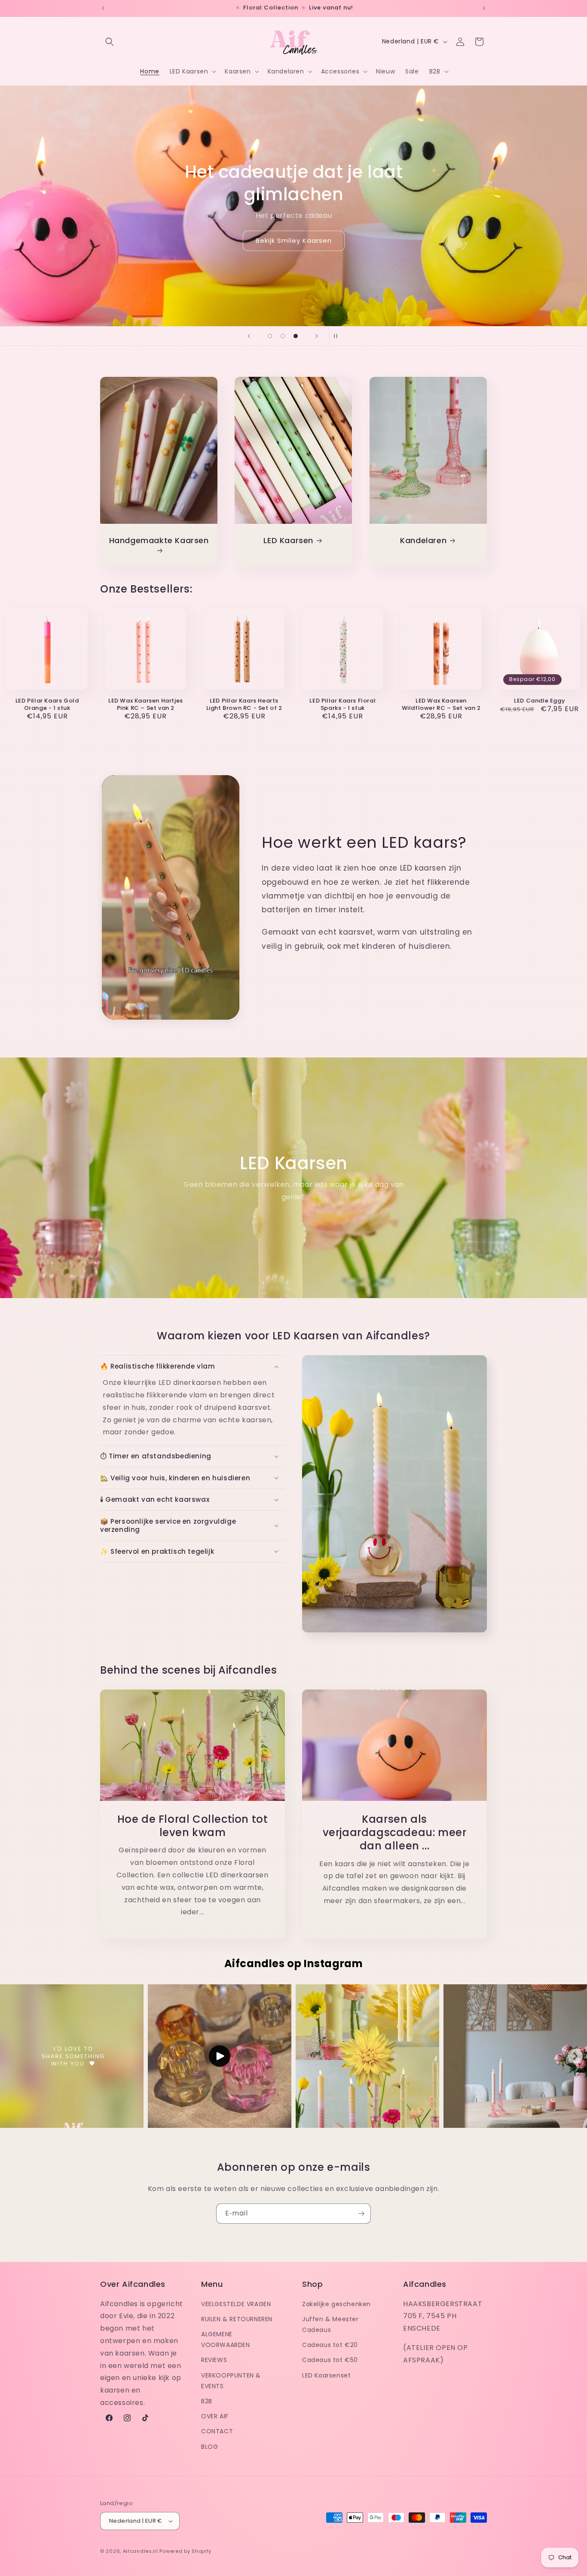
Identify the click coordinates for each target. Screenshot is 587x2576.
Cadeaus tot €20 (330, 2345)
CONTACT (217, 2431)
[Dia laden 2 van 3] (283, 336)
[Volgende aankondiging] (484, 8)
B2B (207, 2401)
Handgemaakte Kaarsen (159, 540)
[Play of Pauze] (117, 1005)
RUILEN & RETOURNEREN (237, 2319)
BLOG (209, 2446)
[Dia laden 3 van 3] (296, 336)
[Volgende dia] (317, 336)
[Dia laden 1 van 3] (270, 336)
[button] (110, 42)
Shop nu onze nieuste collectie (294, 221)
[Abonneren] (361, 2214)
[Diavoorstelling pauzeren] (338, 336)
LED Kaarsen (289, 540)
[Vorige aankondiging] (103, 8)
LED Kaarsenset (326, 2375)
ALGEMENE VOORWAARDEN (226, 2339)
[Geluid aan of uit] (202, 1005)
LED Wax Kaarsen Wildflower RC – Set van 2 (441, 705)
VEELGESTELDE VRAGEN (236, 2304)
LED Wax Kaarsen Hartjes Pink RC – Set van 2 (146, 705)
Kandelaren (423, 540)
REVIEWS (214, 2360)
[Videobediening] (171, 1005)
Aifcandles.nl (141, 2551)
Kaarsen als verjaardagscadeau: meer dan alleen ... (395, 1833)
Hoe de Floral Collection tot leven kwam (193, 1826)
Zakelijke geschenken (336, 2304)
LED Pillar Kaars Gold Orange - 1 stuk (47, 705)
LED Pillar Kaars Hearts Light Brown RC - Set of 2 (244, 705)
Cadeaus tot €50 (330, 2360)
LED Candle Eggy (540, 701)
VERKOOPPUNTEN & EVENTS (231, 2380)
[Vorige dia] (249, 336)
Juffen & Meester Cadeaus (330, 2324)
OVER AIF (215, 2416)
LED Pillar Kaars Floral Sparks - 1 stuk (342, 705)
